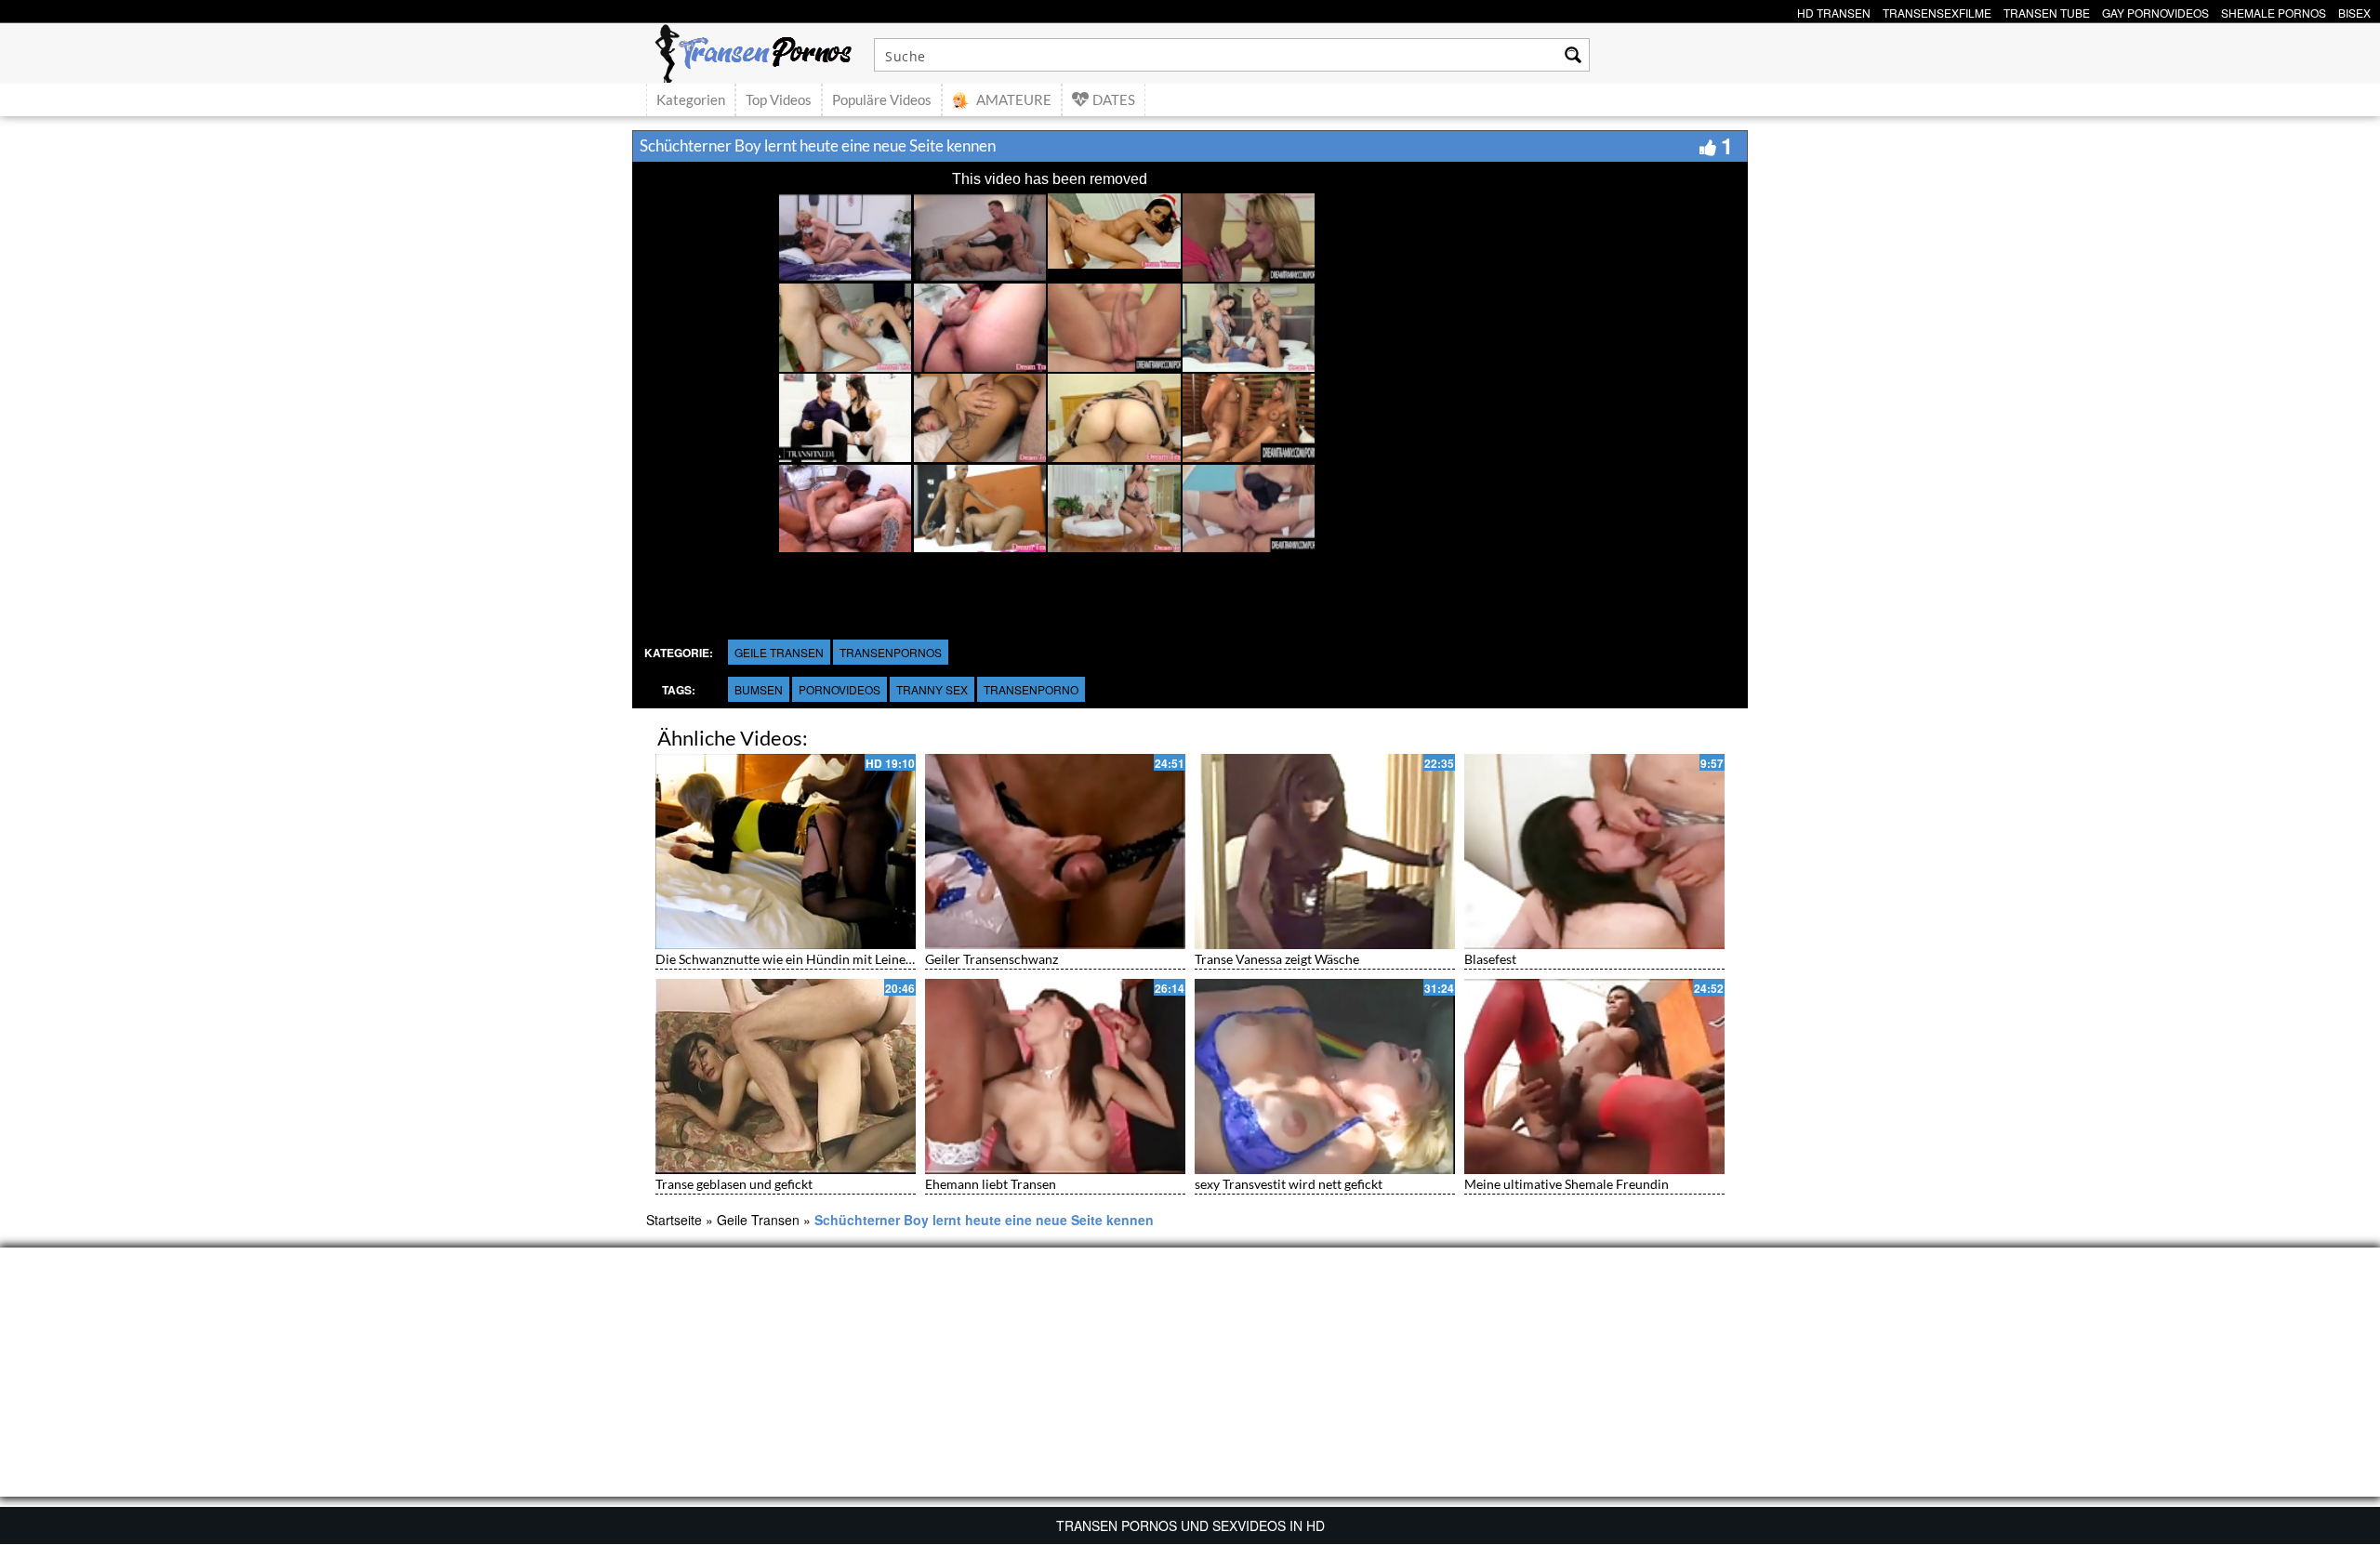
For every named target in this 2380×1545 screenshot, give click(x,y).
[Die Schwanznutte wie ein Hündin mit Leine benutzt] (786, 852)
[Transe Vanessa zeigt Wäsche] (1325, 852)
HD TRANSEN (1834, 11)
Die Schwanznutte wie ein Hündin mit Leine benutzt (804, 959)
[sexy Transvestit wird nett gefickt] (1325, 1076)
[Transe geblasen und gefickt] (786, 1076)
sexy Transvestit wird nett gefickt (1289, 1184)
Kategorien (691, 99)
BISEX (2354, 11)
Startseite (674, 1220)
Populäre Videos (882, 99)
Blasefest (1490, 959)
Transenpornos (891, 652)
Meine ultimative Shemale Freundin (1567, 1184)
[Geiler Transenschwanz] (1055, 852)
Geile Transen (779, 652)
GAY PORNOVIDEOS (2155, 11)
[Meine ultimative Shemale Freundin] (1594, 1076)
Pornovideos (840, 689)
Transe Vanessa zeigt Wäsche (1277, 959)
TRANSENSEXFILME (1937, 11)
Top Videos (779, 99)
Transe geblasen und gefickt (734, 1184)
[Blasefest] (1594, 852)
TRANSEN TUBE (2047, 11)
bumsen (759, 689)
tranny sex (932, 689)
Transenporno (1031, 689)
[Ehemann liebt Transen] (1055, 1076)
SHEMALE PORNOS (2274, 11)
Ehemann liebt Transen (991, 1184)
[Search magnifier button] (1573, 55)
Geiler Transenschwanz (992, 959)
